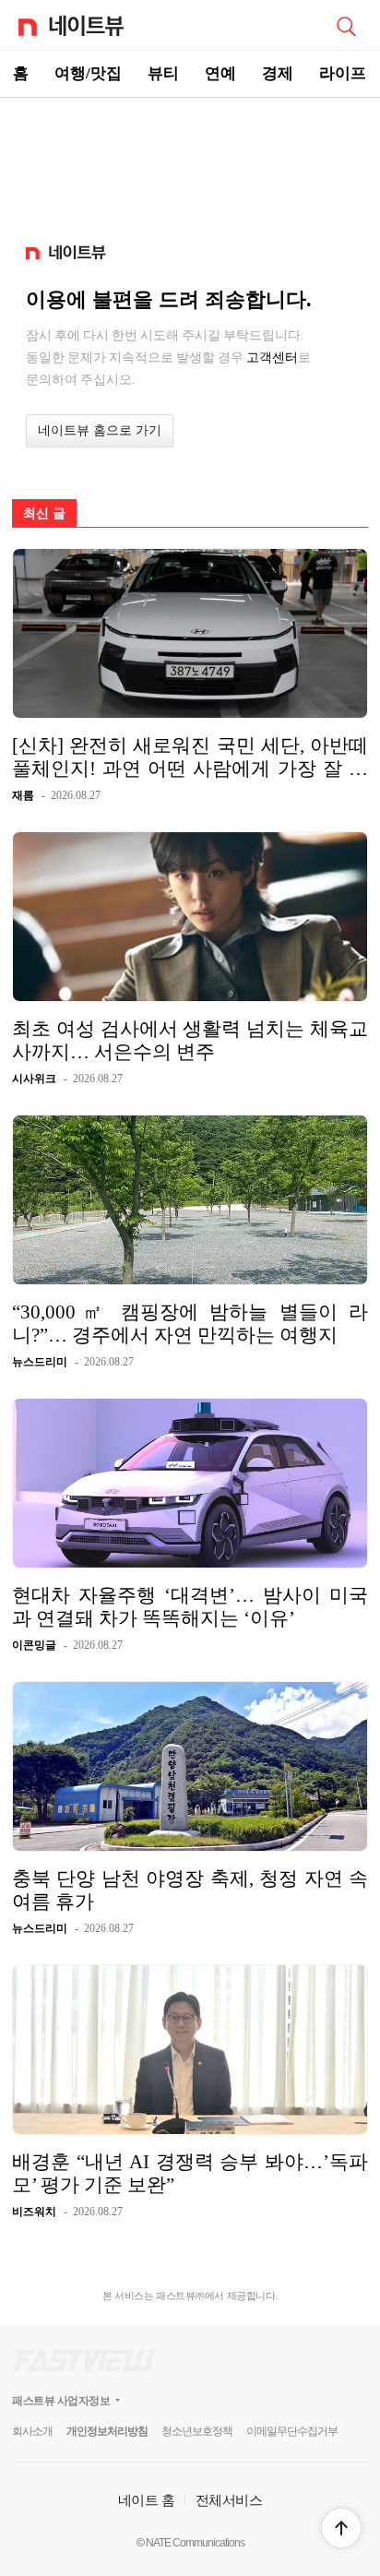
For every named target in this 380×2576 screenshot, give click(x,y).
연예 (220, 73)
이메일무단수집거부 (292, 2431)
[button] (341, 2528)
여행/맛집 (88, 73)
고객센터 (272, 357)
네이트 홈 (147, 2500)
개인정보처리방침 (107, 2431)
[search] (346, 25)
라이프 (343, 73)
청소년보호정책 (197, 2431)
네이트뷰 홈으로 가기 (100, 430)
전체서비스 (229, 2500)
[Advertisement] (190, 162)
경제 (278, 73)
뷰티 (163, 73)
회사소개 (32, 2431)
